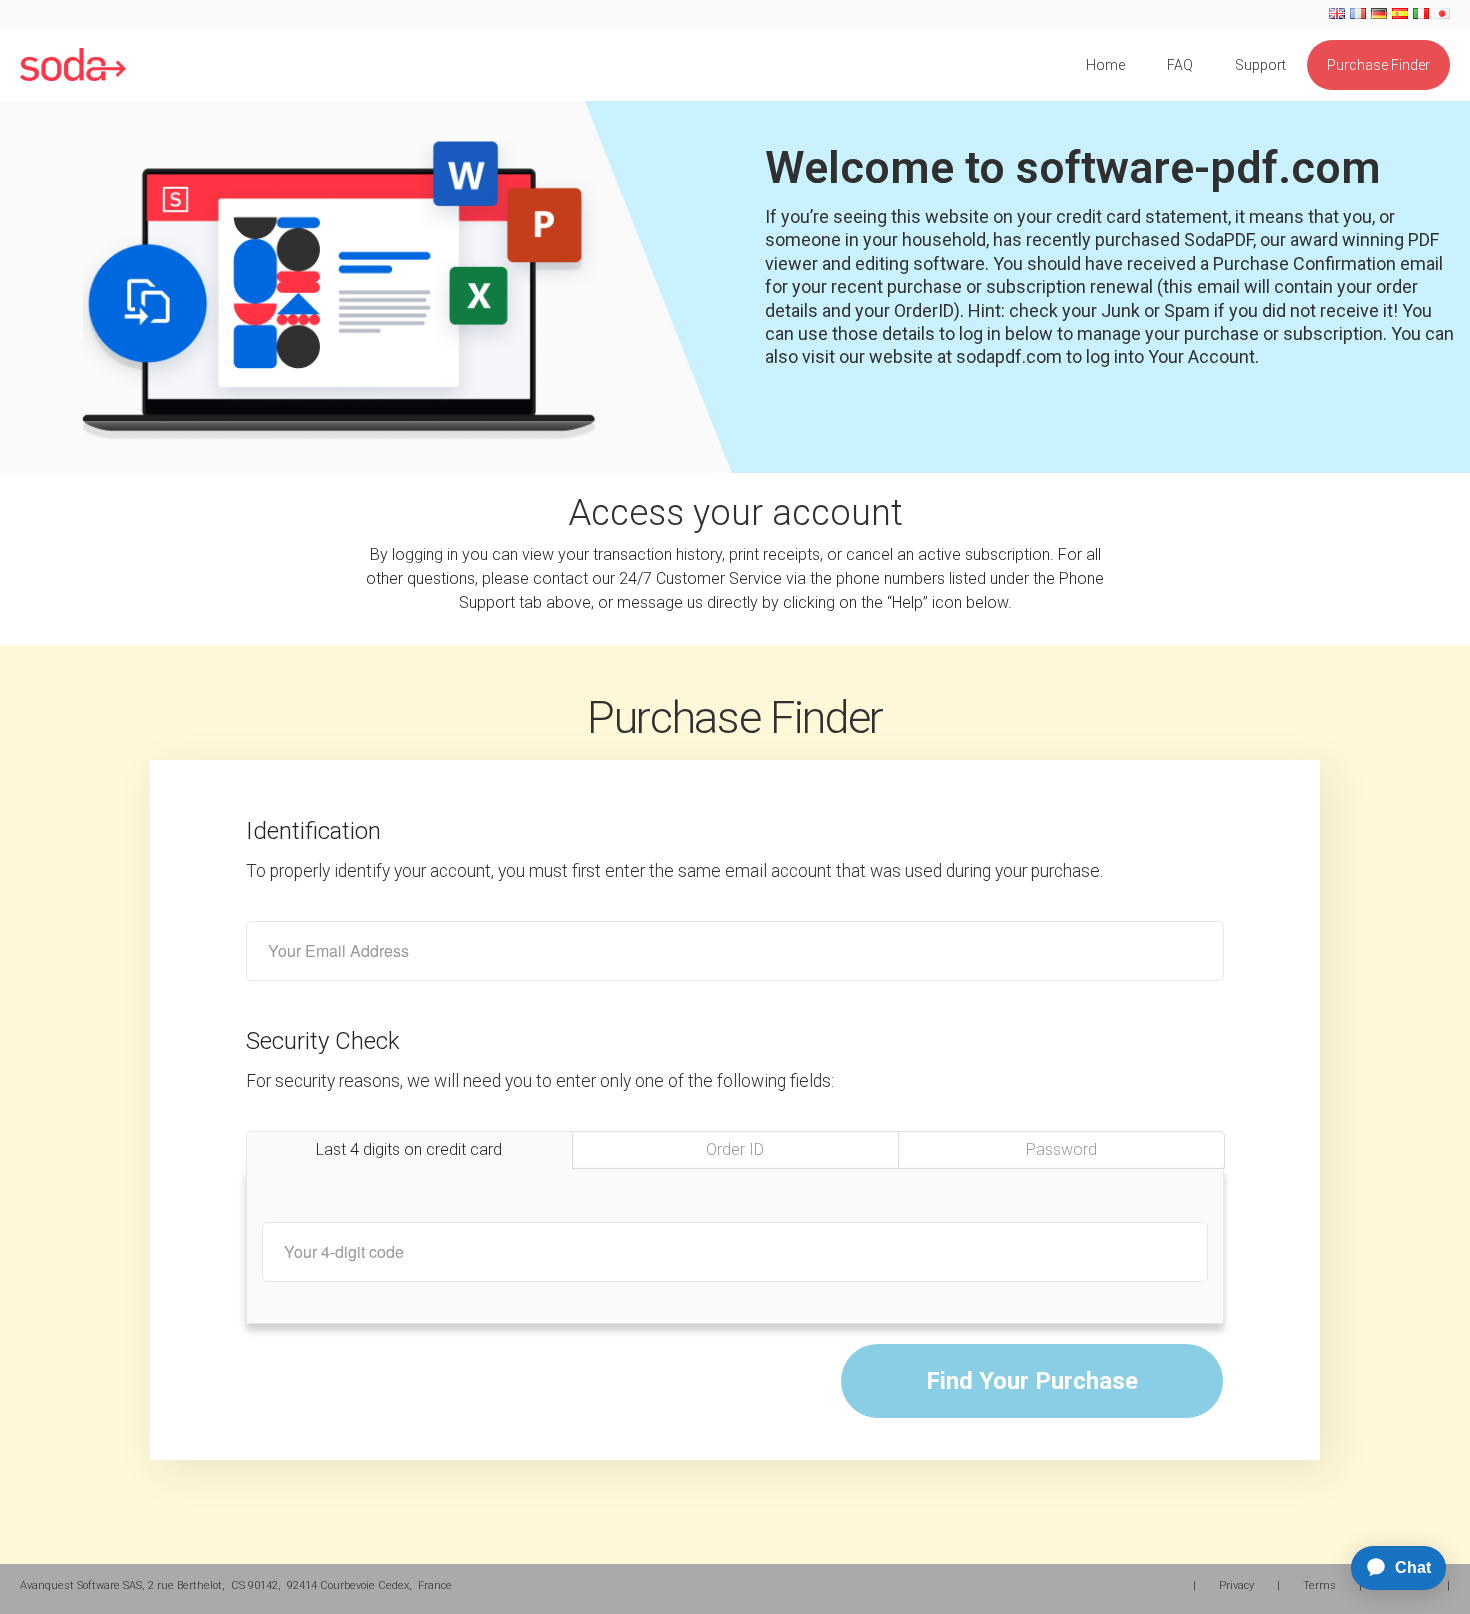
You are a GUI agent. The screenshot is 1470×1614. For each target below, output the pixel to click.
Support (1260, 65)
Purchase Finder (1378, 65)
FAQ (1180, 65)
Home (1105, 65)
